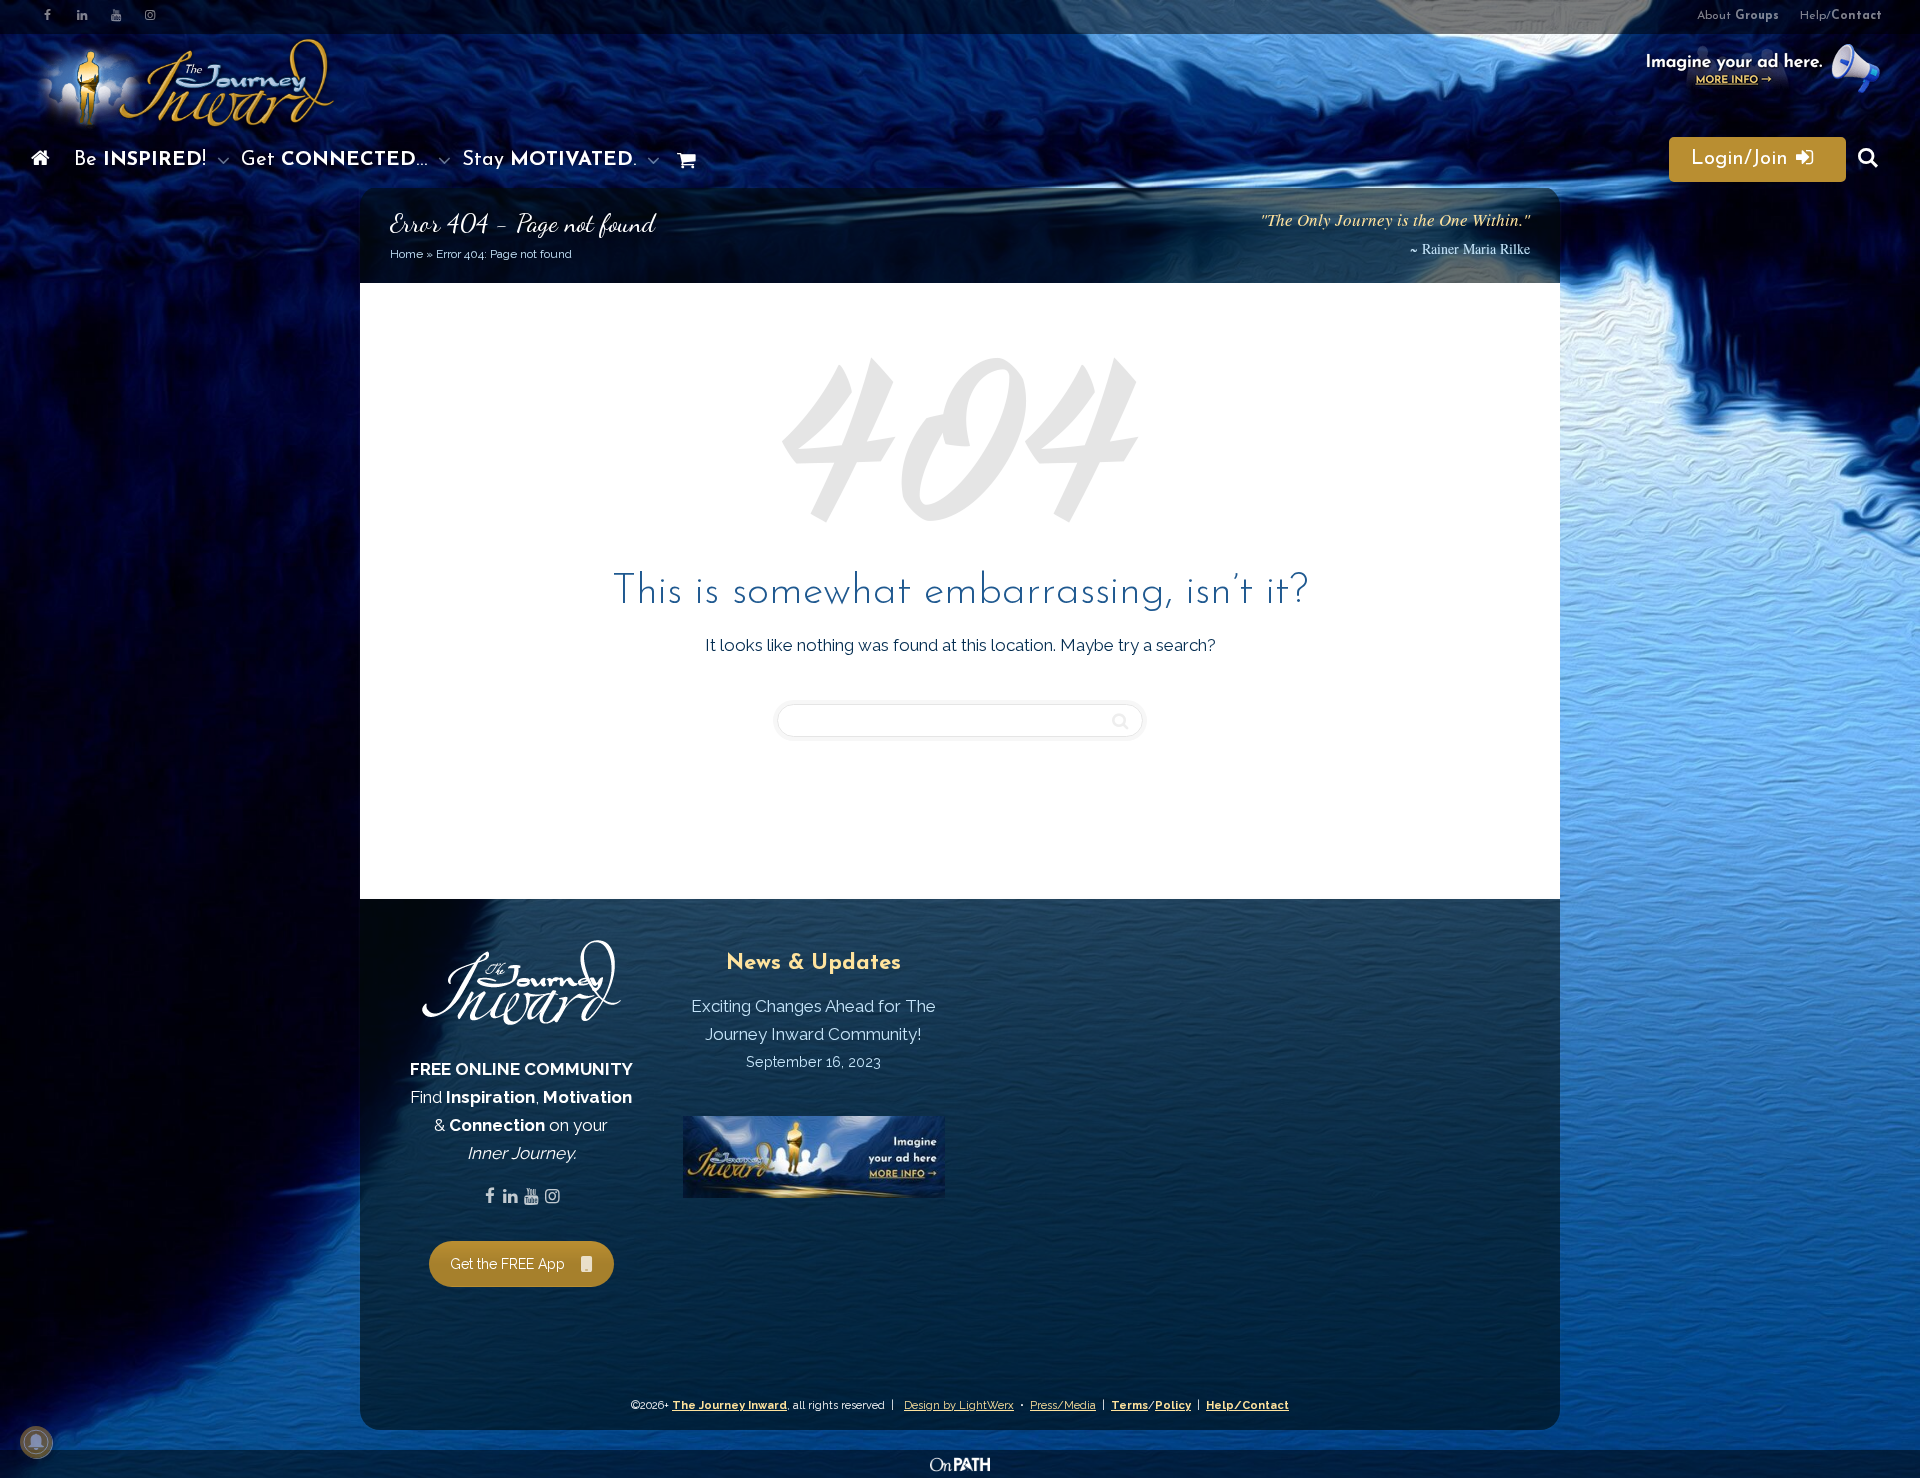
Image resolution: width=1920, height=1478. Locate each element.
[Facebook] (47, 16)
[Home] (40, 160)
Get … (337, 160)
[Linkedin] (81, 16)
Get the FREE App (507, 1264)
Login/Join (1742, 159)
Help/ (1841, 16)
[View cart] (681, 160)
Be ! (143, 160)
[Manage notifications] (36, 1442)
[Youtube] (115, 16)
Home (406, 254)
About (1738, 16)
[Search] (1868, 160)
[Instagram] (149, 16)
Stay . (552, 160)
